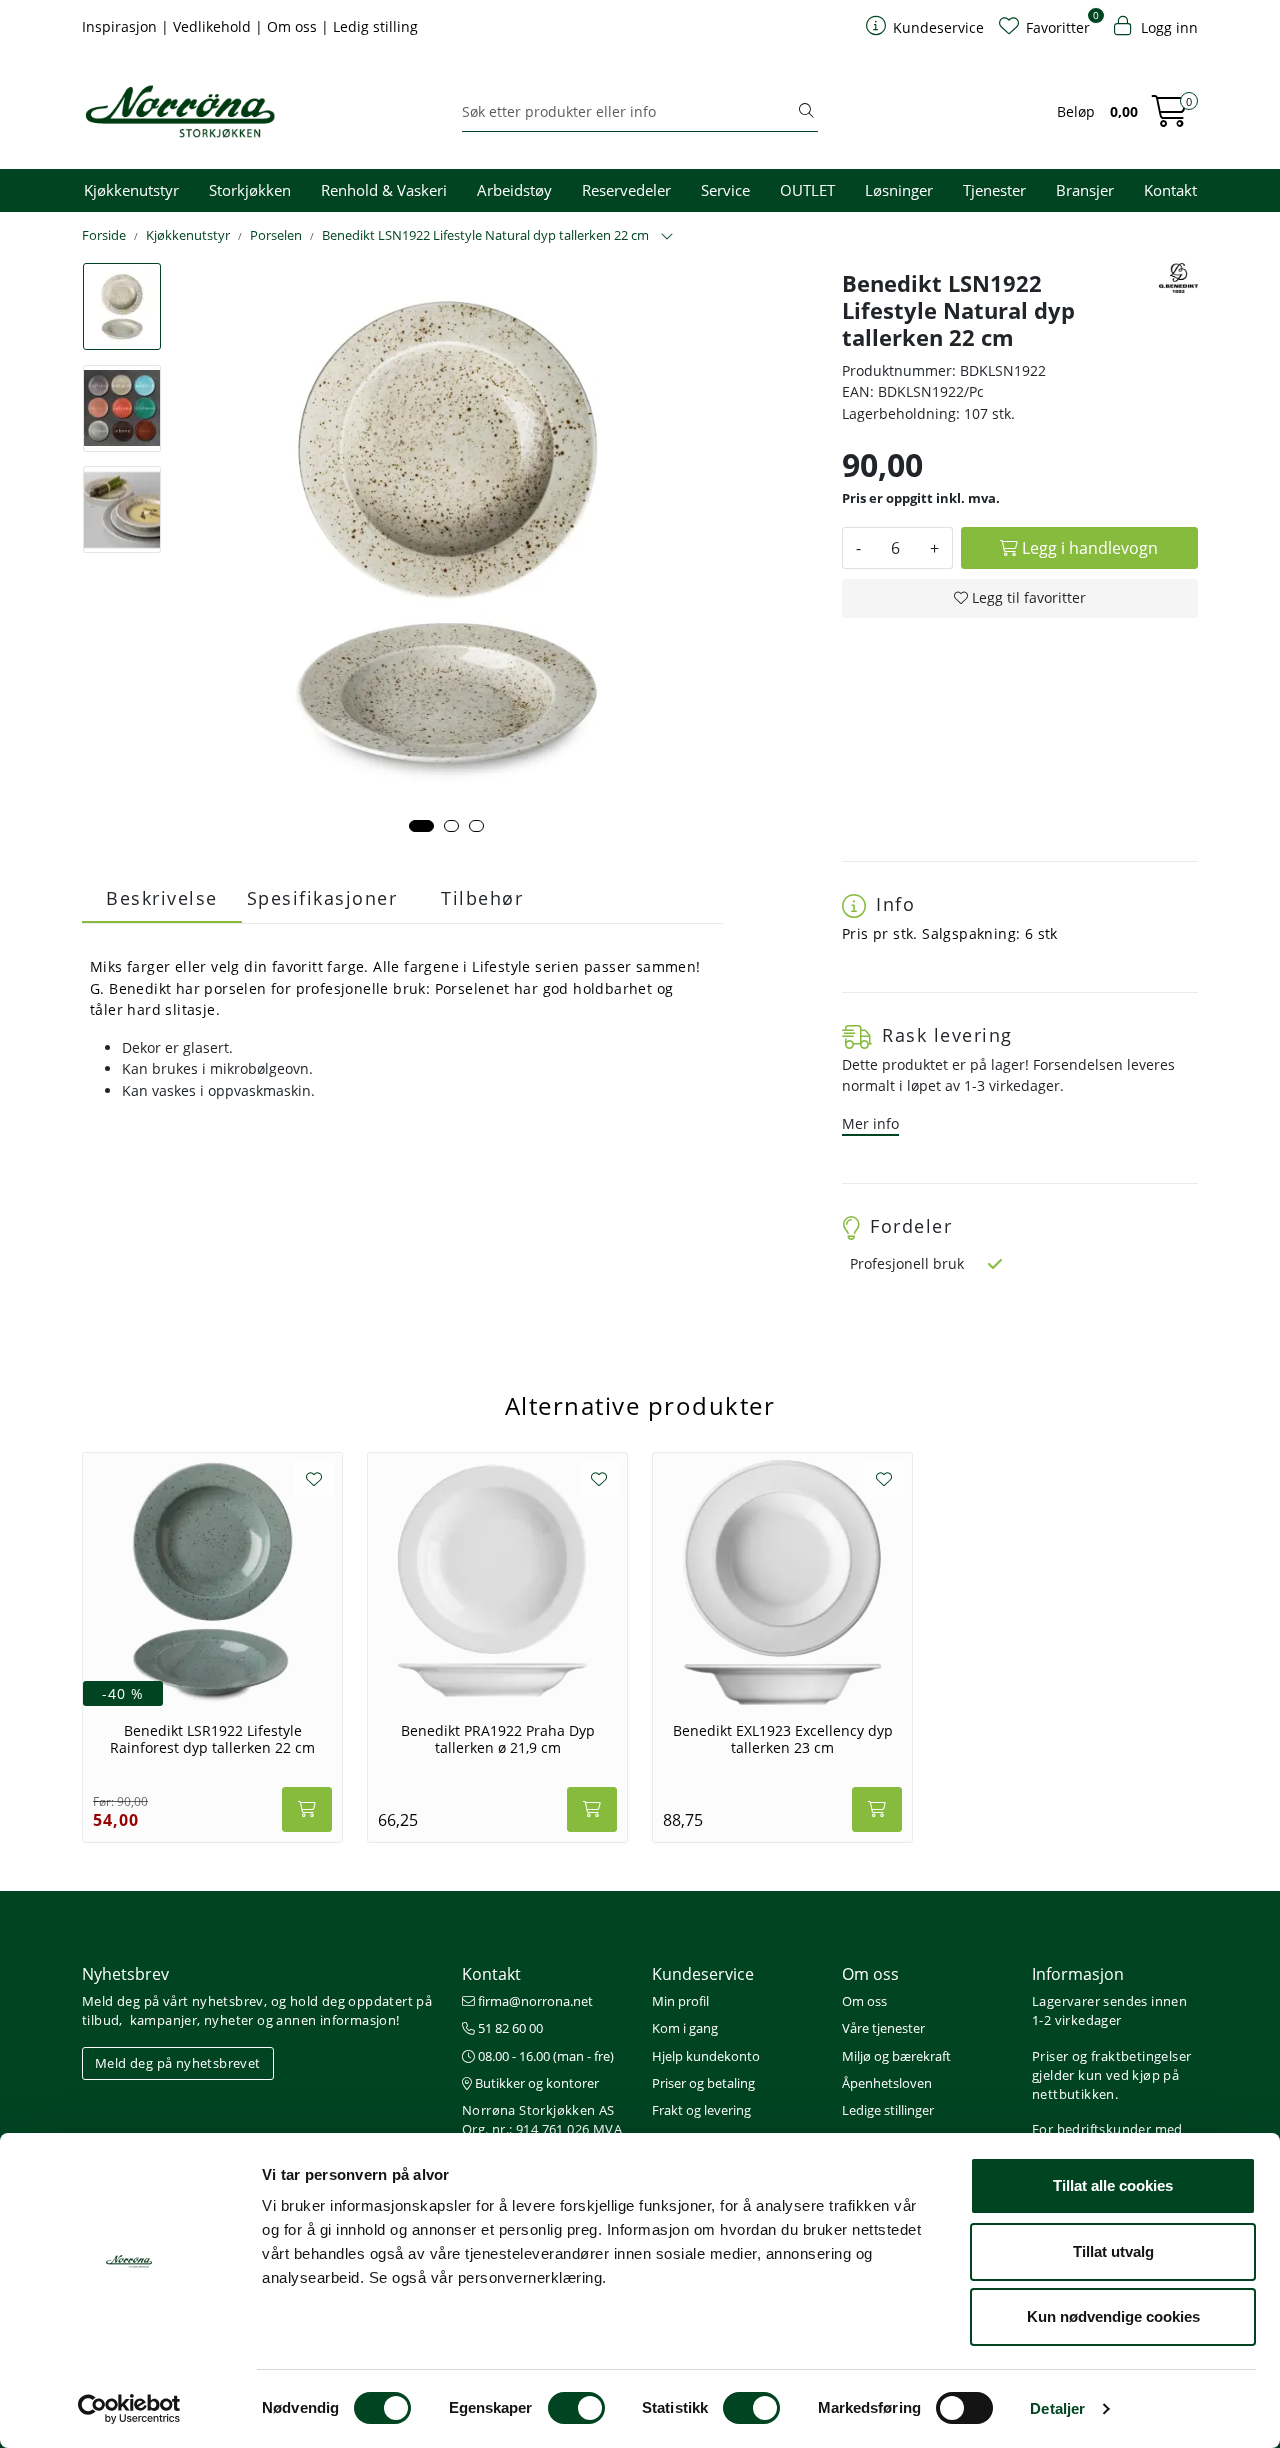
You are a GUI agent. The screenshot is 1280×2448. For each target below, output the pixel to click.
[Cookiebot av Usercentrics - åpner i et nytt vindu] (129, 2409)
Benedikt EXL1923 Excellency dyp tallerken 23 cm (783, 1739)
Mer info (870, 1123)
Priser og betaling (703, 2083)
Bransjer (1085, 190)
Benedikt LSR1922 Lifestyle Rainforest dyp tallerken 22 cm (212, 1739)
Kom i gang (685, 2028)
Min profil (680, 2001)
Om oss (294, 26)
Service (725, 190)
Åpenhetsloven (887, 2083)
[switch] (576, 2408)
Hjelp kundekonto (706, 2056)
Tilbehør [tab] (482, 898)
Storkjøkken (250, 190)
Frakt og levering (701, 2110)
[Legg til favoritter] (314, 1479)
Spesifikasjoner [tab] (322, 898)
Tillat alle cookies (1113, 2185)
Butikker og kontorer (535, 2083)
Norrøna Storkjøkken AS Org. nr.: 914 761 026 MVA (542, 2119)
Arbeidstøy (514, 190)
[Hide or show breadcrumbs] (667, 237)
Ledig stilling (375, 26)
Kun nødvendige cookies (1113, 2316)
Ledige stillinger (888, 2110)
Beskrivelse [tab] (162, 898)
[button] (421, 826)
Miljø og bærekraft (896, 2056)
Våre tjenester (883, 2028)
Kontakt (1170, 190)
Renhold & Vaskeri (384, 190)
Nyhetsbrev (125, 1974)
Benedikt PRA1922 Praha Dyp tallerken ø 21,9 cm (498, 1739)
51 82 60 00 (509, 2028)
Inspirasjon (121, 26)
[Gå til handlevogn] (1170, 117)
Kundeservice (703, 1974)
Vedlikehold (214, 26)
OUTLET (807, 190)
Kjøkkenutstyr (131, 190)
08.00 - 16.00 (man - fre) (544, 2056)
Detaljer (1057, 2408)
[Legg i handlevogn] (307, 1809)
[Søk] (806, 112)
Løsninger (899, 190)
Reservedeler (626, 190)
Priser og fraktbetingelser (1111, 2056)
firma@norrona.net (534, 2001)
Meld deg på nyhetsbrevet (178, 2063)
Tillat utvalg (1113, 2251)
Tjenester (994, 190)
